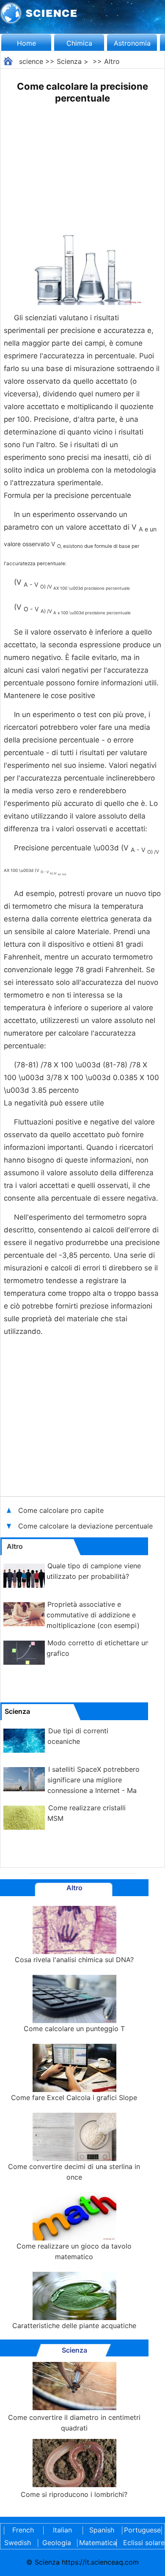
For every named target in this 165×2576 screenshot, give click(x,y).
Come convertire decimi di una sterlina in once (74, 2172)
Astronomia (132, 43)
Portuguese (141, 2530)
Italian (62, 2530)
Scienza (69, 61)
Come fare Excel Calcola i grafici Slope (74, 2098)
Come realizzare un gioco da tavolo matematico (74, 2251)
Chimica (79, 43)
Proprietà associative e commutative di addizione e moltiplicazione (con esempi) (93, 1615)
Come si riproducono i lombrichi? (74, 2494)
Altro (112, 61)
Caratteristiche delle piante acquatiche (74, 2326)
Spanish (102, 2530)
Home (26, 43)
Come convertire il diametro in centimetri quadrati (74, 2423)
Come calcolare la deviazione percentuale (87, 1526)
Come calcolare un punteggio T (74, 2029)
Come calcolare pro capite (61, 1510)
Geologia (57, 2543)
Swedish (18, 2543)
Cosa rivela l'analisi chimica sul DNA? (74, 1960)
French (23, 2530)
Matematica (96, 2543)
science (31, 61)
